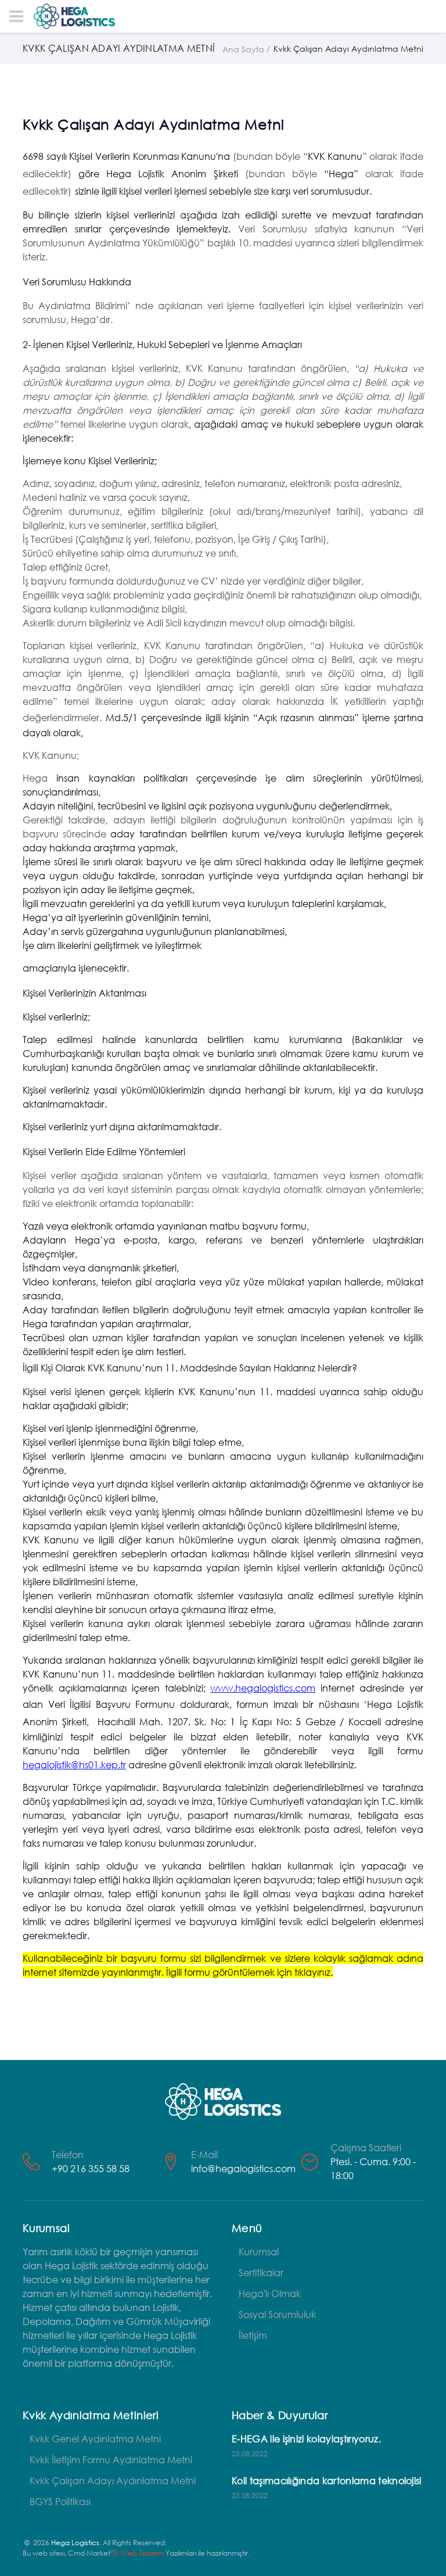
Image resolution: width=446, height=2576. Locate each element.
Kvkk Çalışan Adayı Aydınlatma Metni (113, 2480)
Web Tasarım (142, 2553)
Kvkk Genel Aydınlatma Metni (95, 2439)
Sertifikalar (261, 2272)
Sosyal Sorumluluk (277, 2314)
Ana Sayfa (243, 49)
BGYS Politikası (60, 2501)
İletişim (253, 2335)
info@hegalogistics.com (243, 2168)
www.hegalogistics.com (263, 1688)
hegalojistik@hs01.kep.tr (74, 1764)
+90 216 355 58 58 (91, 2168)
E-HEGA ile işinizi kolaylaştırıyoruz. (306, 2439)
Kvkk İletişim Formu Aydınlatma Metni (111, 2459)
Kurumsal (259, 2251)
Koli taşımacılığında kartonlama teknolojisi (327, 2480)
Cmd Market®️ (93, 2553)
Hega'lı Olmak (270, 2293)
